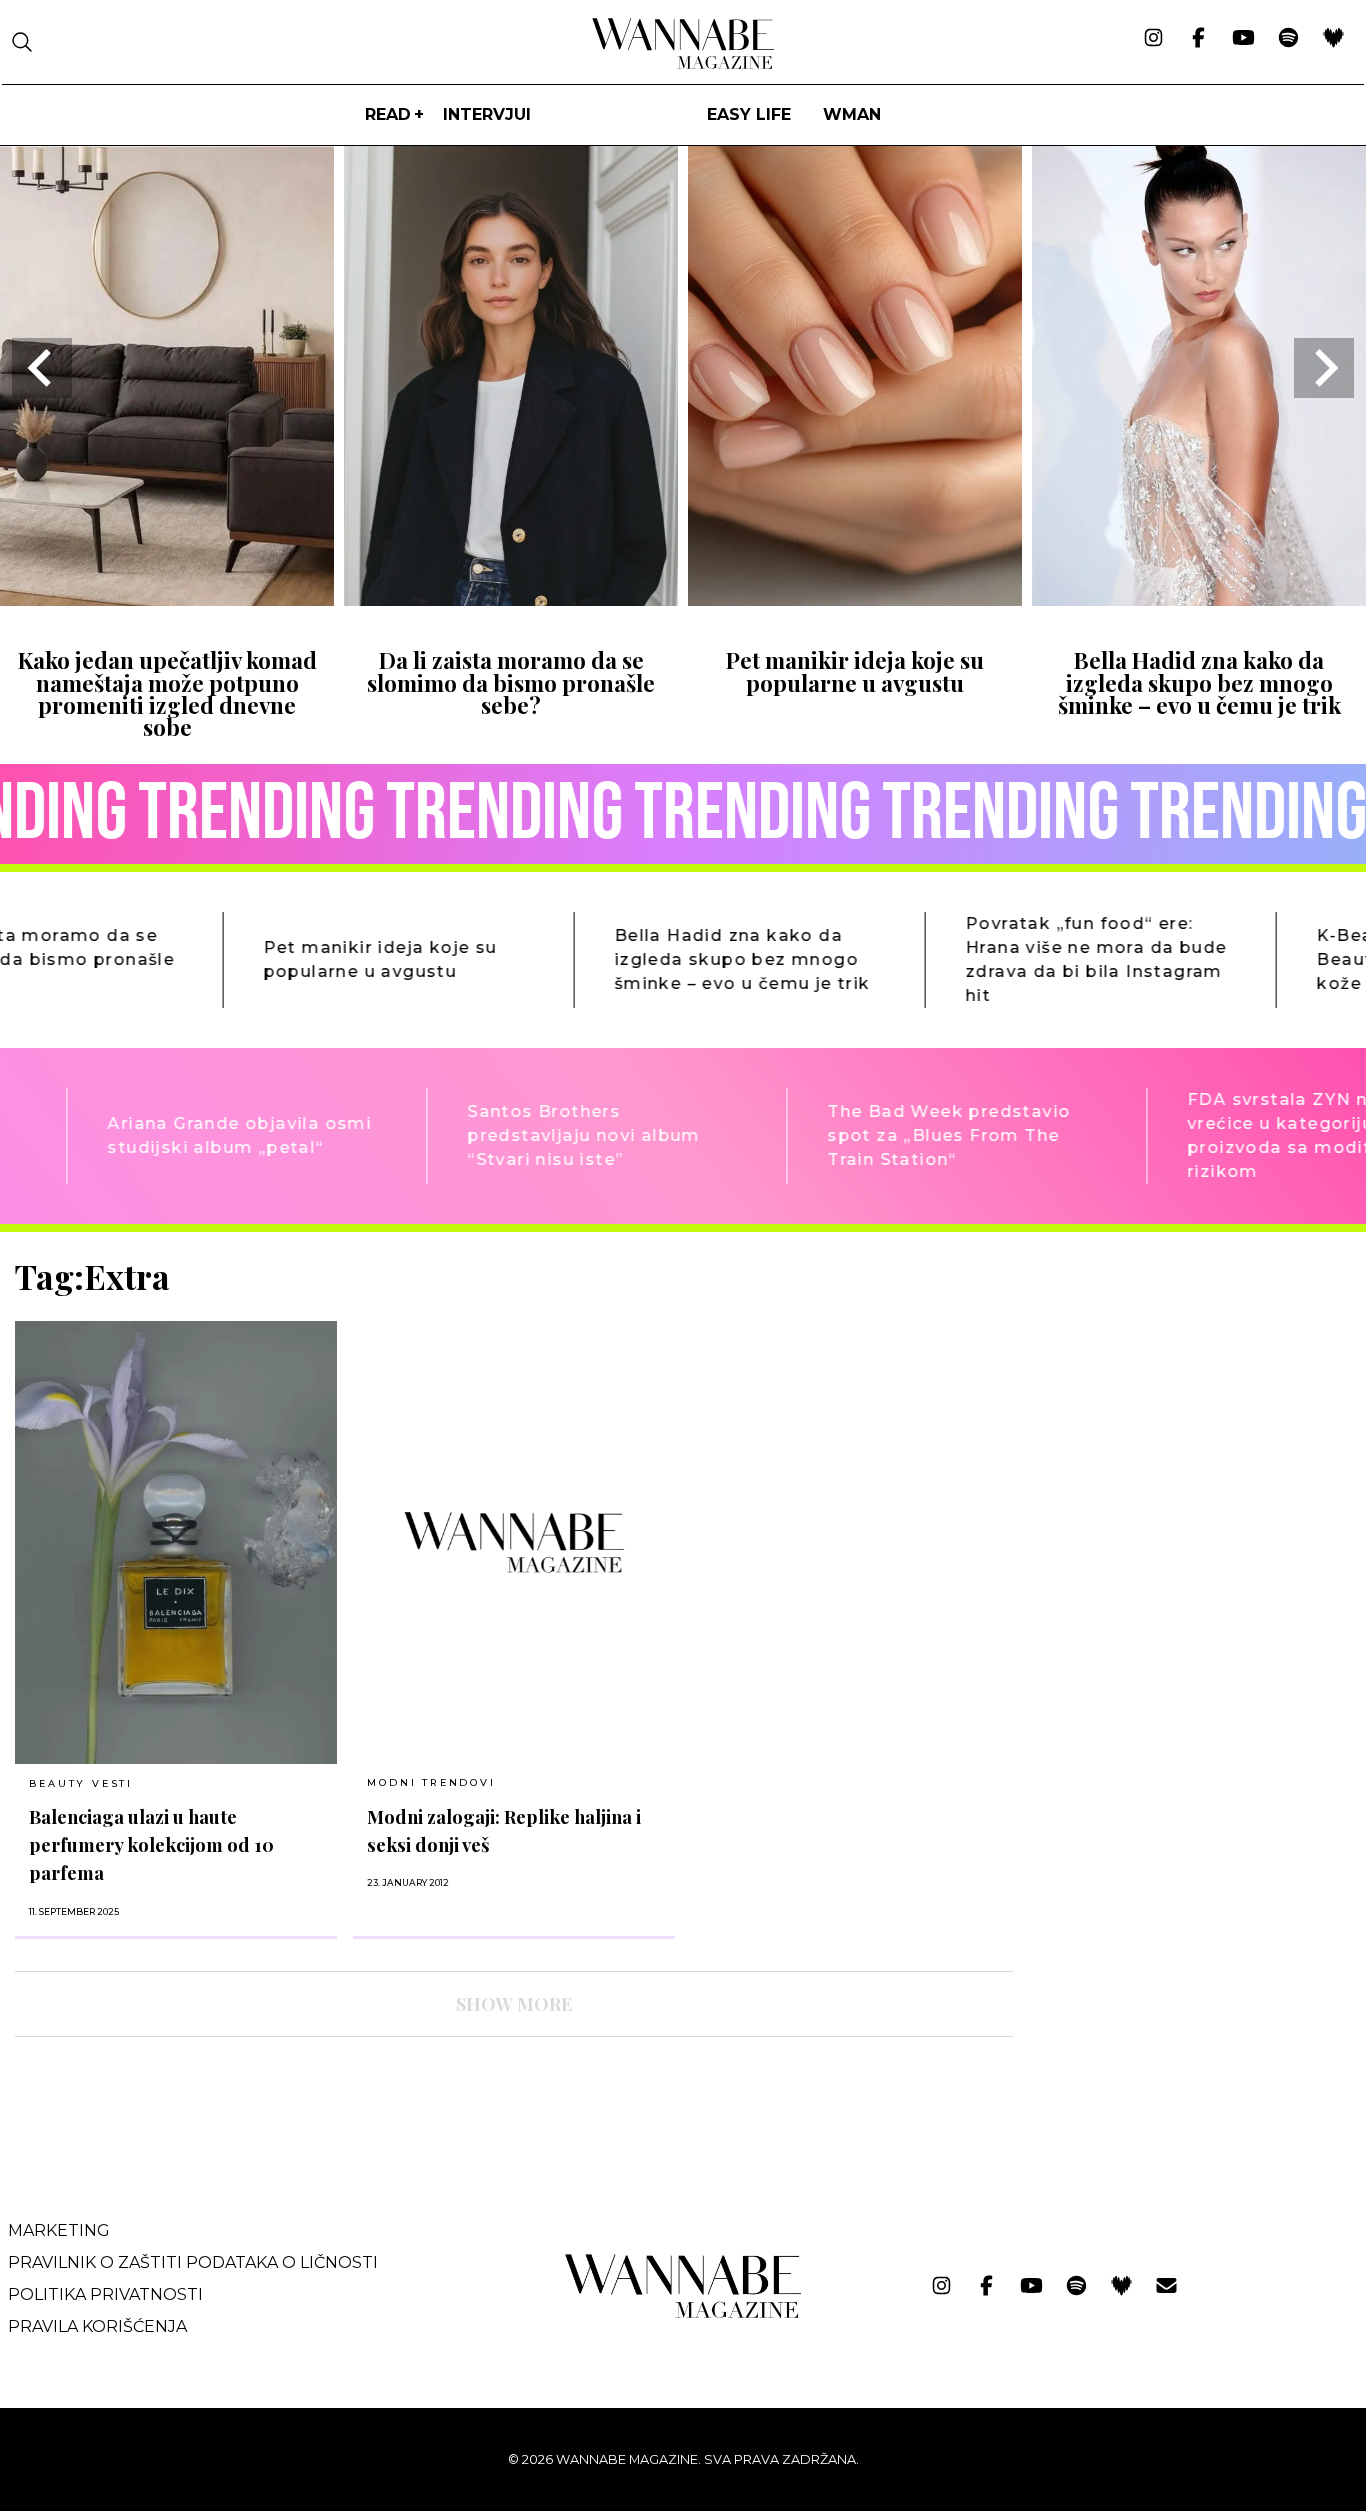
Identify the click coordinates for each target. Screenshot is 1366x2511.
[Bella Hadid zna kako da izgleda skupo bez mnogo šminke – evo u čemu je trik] (1199, 599)
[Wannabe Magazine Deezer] (1333, 39)
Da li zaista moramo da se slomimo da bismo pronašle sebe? (511, 682)
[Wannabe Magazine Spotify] (1288, 39)
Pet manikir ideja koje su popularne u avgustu (855, 671)
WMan (852, 114)
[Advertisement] (1179, 1397)
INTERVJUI (487, 114)
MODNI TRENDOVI (431, 1782)
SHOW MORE (514, 2004)
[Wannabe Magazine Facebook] (1198, 39)
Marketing (59, 2230)
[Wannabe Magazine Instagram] (1153, 39)
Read (388, 114)
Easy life (749, 114)
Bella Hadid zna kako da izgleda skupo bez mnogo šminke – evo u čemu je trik (1199, 682)
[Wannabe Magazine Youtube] (1243, 39)
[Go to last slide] (42, 368)
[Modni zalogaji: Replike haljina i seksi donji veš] (514, 1542)
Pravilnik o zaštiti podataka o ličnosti (193, 2262)
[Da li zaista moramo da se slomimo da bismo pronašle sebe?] (511, 599)
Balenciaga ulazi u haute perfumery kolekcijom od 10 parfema (151, 1844)
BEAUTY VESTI (81, 1783)
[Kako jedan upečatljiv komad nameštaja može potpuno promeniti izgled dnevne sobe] (167, 599)
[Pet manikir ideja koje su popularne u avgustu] (855, 599)
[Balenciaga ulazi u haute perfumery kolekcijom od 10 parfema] (176, 1542)
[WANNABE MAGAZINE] (683, 2313)
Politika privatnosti (105, 2294)
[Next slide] (1324, 368)
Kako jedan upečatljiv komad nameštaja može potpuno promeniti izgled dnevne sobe (167, 693)
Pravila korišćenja (97, 2326)
